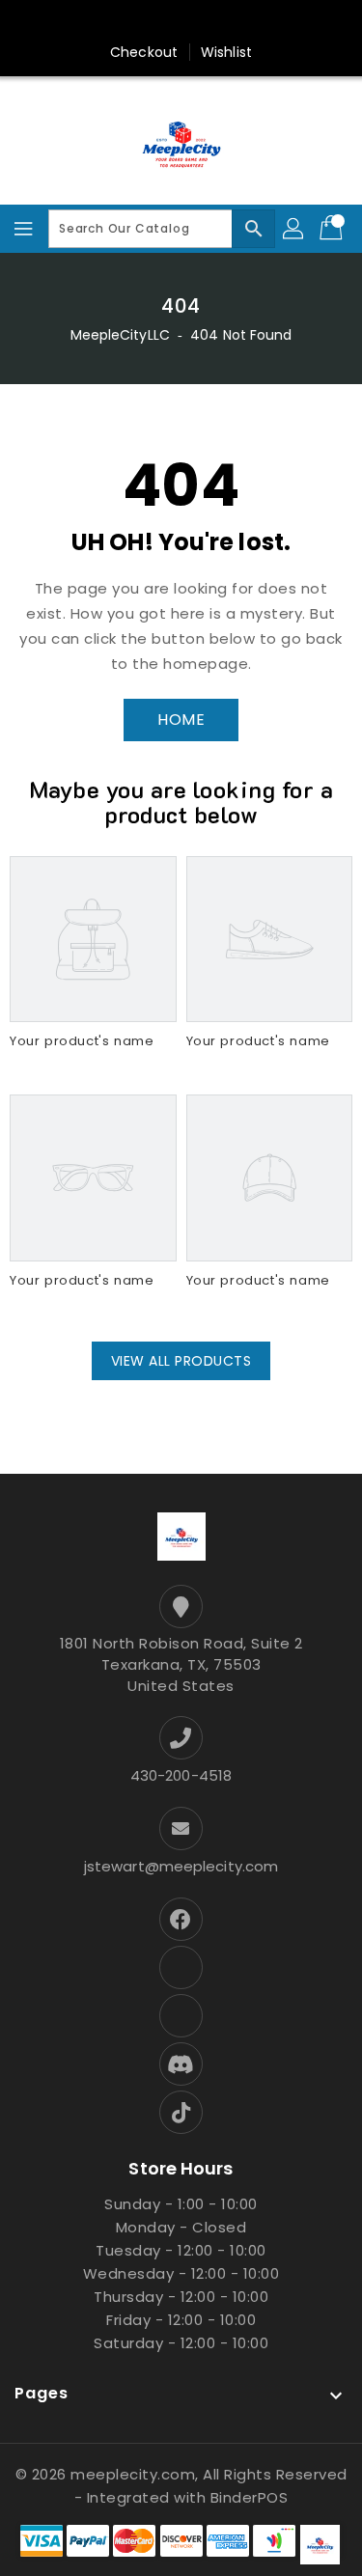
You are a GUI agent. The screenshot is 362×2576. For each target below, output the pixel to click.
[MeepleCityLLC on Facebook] (52, 22)
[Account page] (294, 229)
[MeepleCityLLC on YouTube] (237, 22)
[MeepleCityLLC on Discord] (273, 22)
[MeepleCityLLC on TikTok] (310, 22)
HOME (181, 720)
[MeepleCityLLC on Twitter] (89, 22)
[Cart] (333, 229)
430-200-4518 (181, 1775)
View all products (181, 1361)
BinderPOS (250, 2497)
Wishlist (226, 52)
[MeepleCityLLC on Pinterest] (125, 22)
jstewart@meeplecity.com (181, 1866)
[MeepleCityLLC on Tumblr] (200, 22)
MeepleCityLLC (120, 335)
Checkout (144, 52)
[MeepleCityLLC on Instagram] (162, 22)
